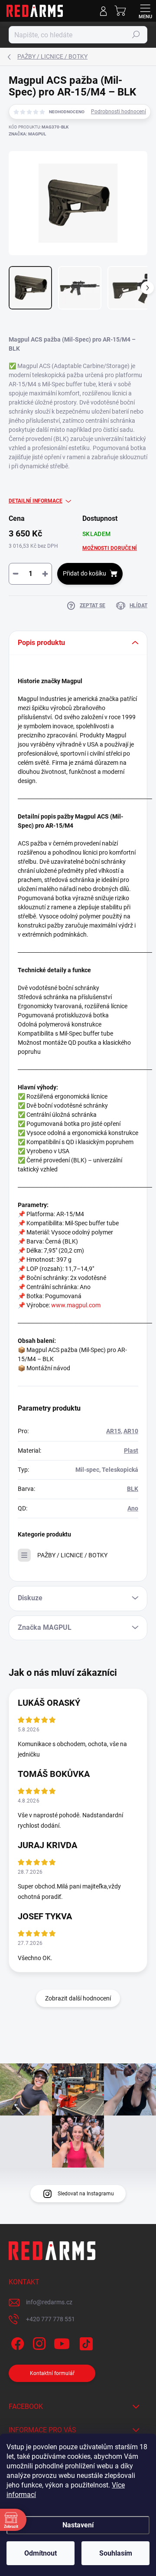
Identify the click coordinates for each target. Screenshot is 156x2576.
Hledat (136, 35)
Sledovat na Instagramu (86, 2194)
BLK (133, 1489)
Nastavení (78, 2525)
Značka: (27, 134)
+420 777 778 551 (50, 2319)
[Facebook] (16, 2342)
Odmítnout (41, 2553)
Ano (133, 1508)
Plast (131, 1451)
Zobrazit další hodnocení (78, 1998)
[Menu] (145, 11)
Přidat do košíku (84, 573)
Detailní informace (36, 501)
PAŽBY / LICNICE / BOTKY (72, 1555)
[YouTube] (62, 2342)
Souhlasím (116, 2553)
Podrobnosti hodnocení (119, 112)
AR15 (114, 1431)
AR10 (131, 1431)
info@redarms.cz (49, 2302)
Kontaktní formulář (52, 2373)
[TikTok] (85, 2342)
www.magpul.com (76, 1305)
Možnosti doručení (110, 548)
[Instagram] (38, 2342)
